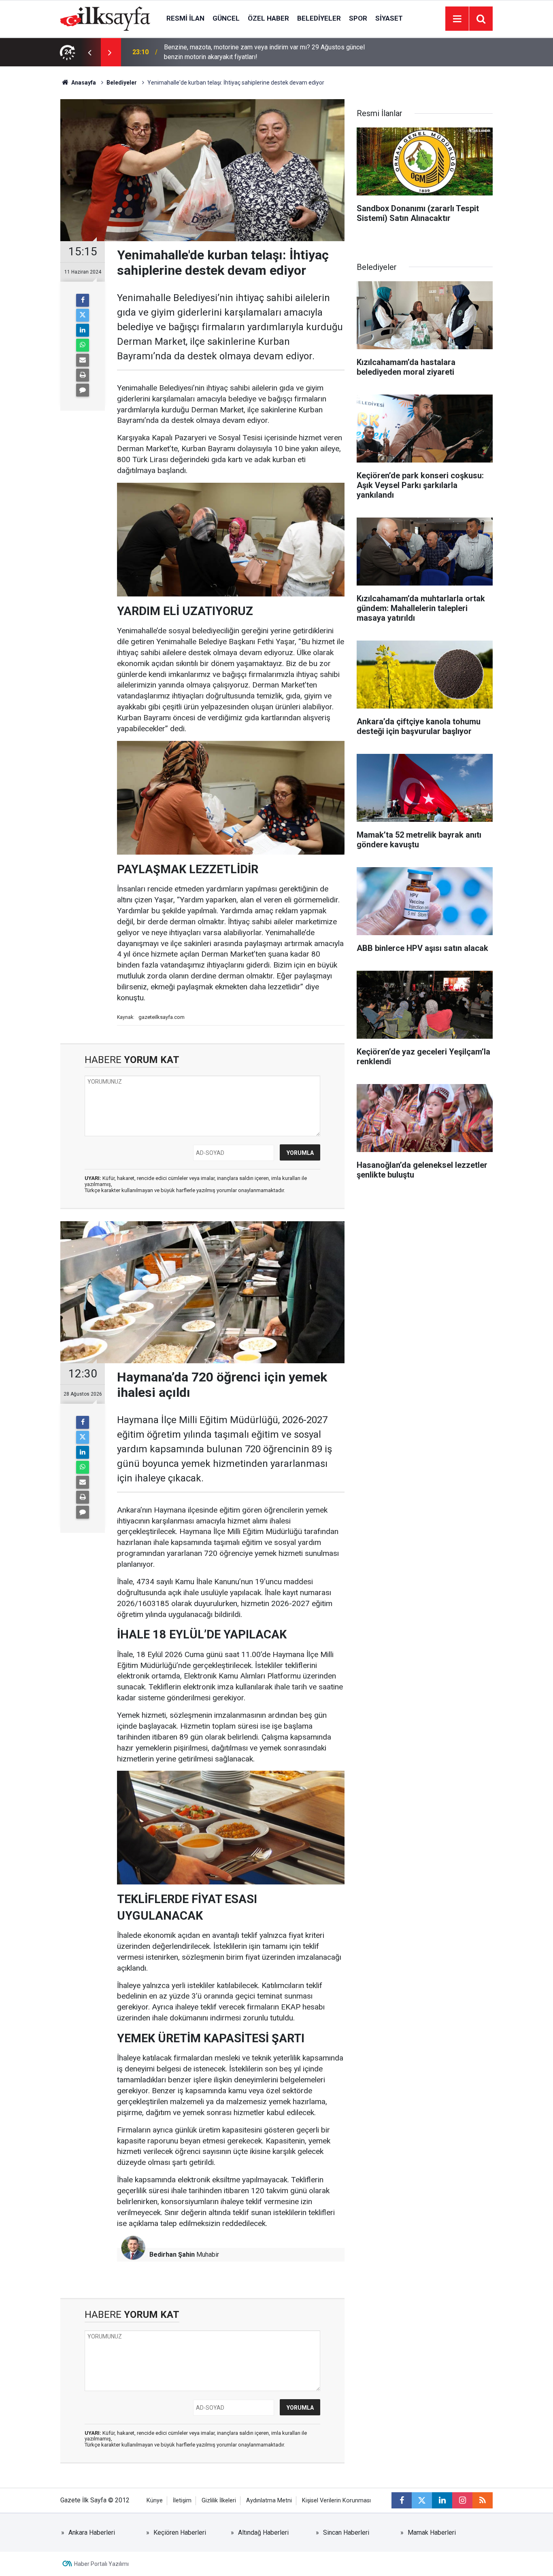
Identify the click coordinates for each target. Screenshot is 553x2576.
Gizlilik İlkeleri (219, 2501)
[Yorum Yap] (83, 390)
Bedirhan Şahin (172, 2255)
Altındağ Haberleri (263, 2533)
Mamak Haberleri (432, 2533)
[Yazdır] (83, 375)
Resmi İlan (185, 18)
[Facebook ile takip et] (402, 2500)
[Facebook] (83, 300)
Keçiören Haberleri (180, 2533)
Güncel (226, 18)
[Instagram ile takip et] (462, 2500)
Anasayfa (83, 83)
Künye (155, 2501)
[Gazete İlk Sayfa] (105, 18)
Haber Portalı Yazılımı (101, 2564)
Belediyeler (319, 18)
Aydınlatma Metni (269, 2501)
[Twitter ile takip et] (422, 2500)
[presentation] (89, 52)
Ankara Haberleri (92, 2533)
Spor (358, 18)
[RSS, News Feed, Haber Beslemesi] (483, 2500)
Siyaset (389, 18)
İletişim (182, 2501)
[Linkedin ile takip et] (442, 2500)
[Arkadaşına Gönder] (83, 360)
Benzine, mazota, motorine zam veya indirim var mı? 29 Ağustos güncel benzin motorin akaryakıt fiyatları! (264, 52)
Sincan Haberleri (346, 2533)
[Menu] (457, 19)
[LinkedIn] (83, 330)
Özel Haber (268, 18)
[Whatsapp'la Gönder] (83, 345)
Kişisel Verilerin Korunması (336, 2501)
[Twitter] (83, 315)
